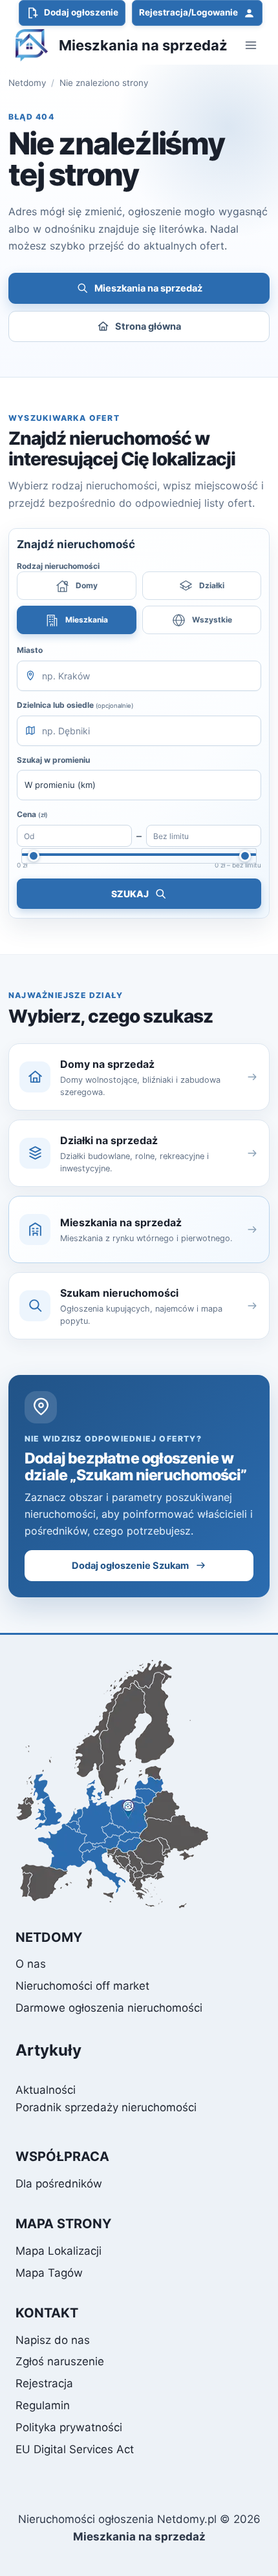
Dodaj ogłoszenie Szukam (130, 1566)
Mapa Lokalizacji (59, 2251)
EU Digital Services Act (75, 2449)
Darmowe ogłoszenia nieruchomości (109, 2008)
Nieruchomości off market (82, 1986)
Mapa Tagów (49, 2273)
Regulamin (43, 2405)
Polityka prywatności (69, 2427)
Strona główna (148, 326)
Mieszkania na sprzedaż (148, 288)
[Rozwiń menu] (251, 45)
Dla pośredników (59, 2184)
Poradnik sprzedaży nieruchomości (106, 2107)
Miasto (30, 650)
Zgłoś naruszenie (60, 2361)
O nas (31, 1964)
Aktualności (46, 2090)
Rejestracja (44, 2383)
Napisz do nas (53, 2340)
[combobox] (139, 676)
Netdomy (27, 83)
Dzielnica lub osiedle (75, 705)
